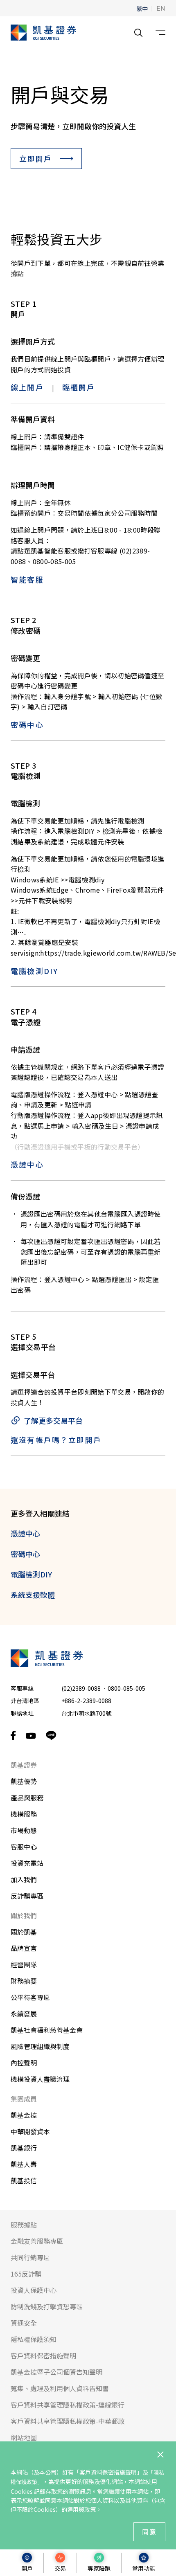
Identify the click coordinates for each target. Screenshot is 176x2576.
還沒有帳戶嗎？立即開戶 (56, 1440)
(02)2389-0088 (81, 1688)
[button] (142, 8)
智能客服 (27, 579)
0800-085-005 (126, 1688)
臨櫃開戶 (79, 387)
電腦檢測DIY (34, 971)
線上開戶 (27, 387)
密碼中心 (27, 724)
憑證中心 (27, 1164)
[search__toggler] (138, 33)
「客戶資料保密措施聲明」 (108, 2472)
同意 (149, 2532)
